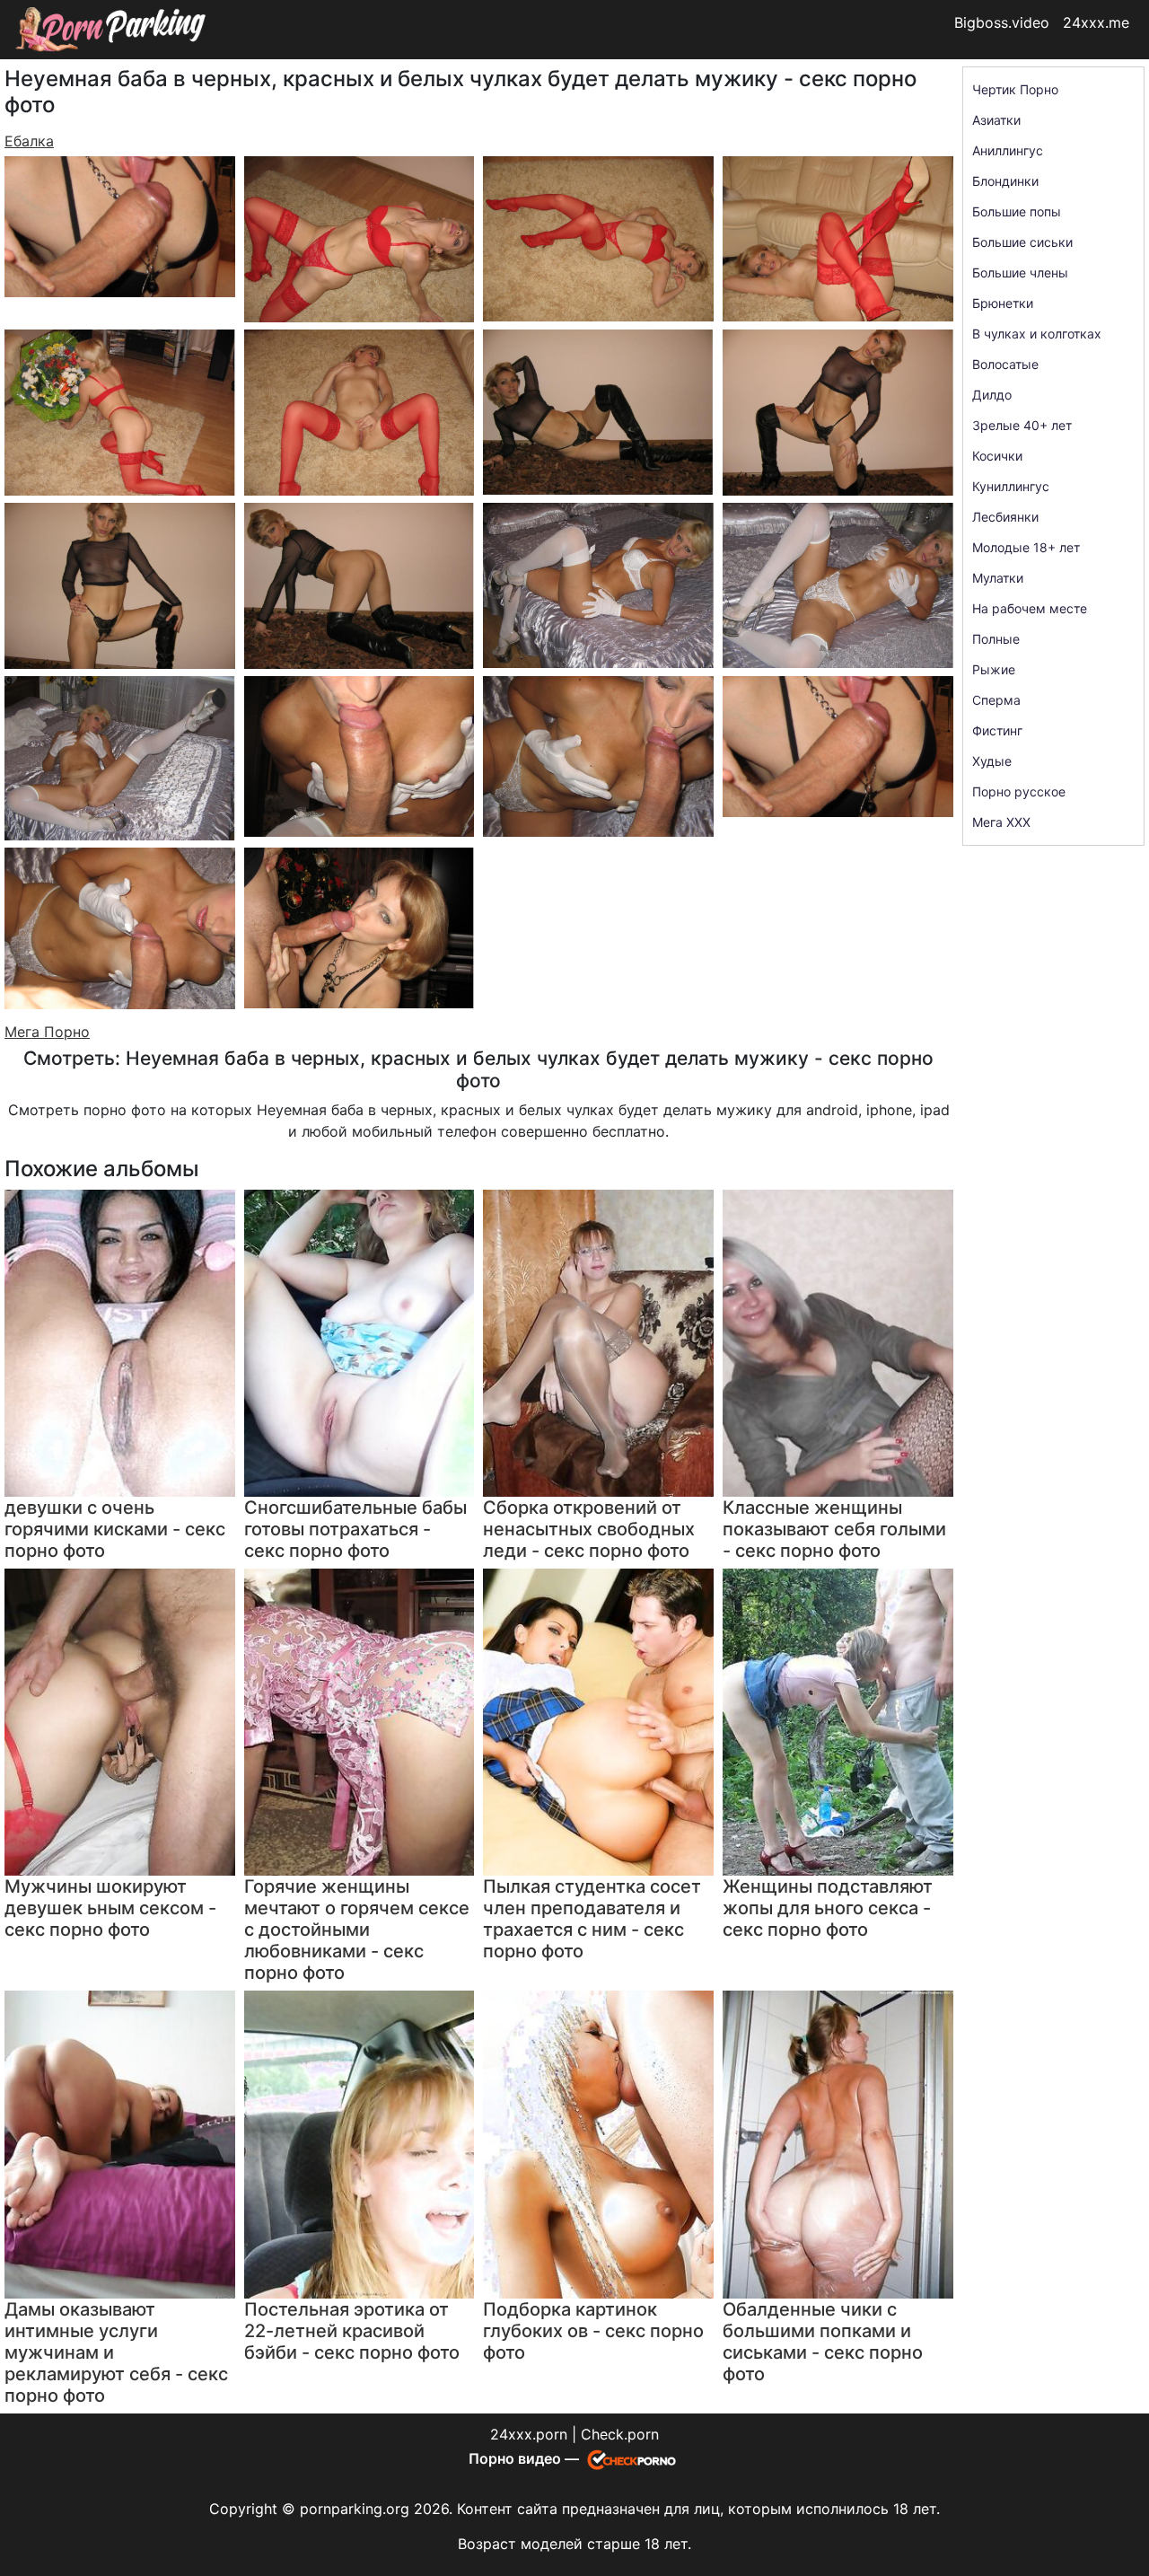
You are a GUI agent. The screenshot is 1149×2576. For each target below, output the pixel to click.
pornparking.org (355, 2509)
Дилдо (992, 395)
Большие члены (1020, 273)
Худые (992, 761)
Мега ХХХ (1001, 822)
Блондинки (1005, 181)
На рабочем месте (1030, 608)
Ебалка (29, 141)
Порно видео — (526, 2458)
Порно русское (1019, 791)
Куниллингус (1011, 486)
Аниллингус (1008, 150)
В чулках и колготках (1037, 334)
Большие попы (1017, 211)
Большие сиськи (1022, 242)
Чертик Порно (1015, 89)
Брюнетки (1003, 303)
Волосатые (1005, 364)
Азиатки (996, 120)
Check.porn (620, 2434)
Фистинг (997, 730)
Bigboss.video (1002, 22)
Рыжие (994, 669)
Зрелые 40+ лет (1022, 425)
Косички (997, 456)
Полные (996, 639)
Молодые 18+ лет (1026, 547)
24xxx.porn (529, 2434)
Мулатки (998, 578)
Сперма (996, 700)
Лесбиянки (1005, 517)
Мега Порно (47, 1032)
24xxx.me (1096, 22)
